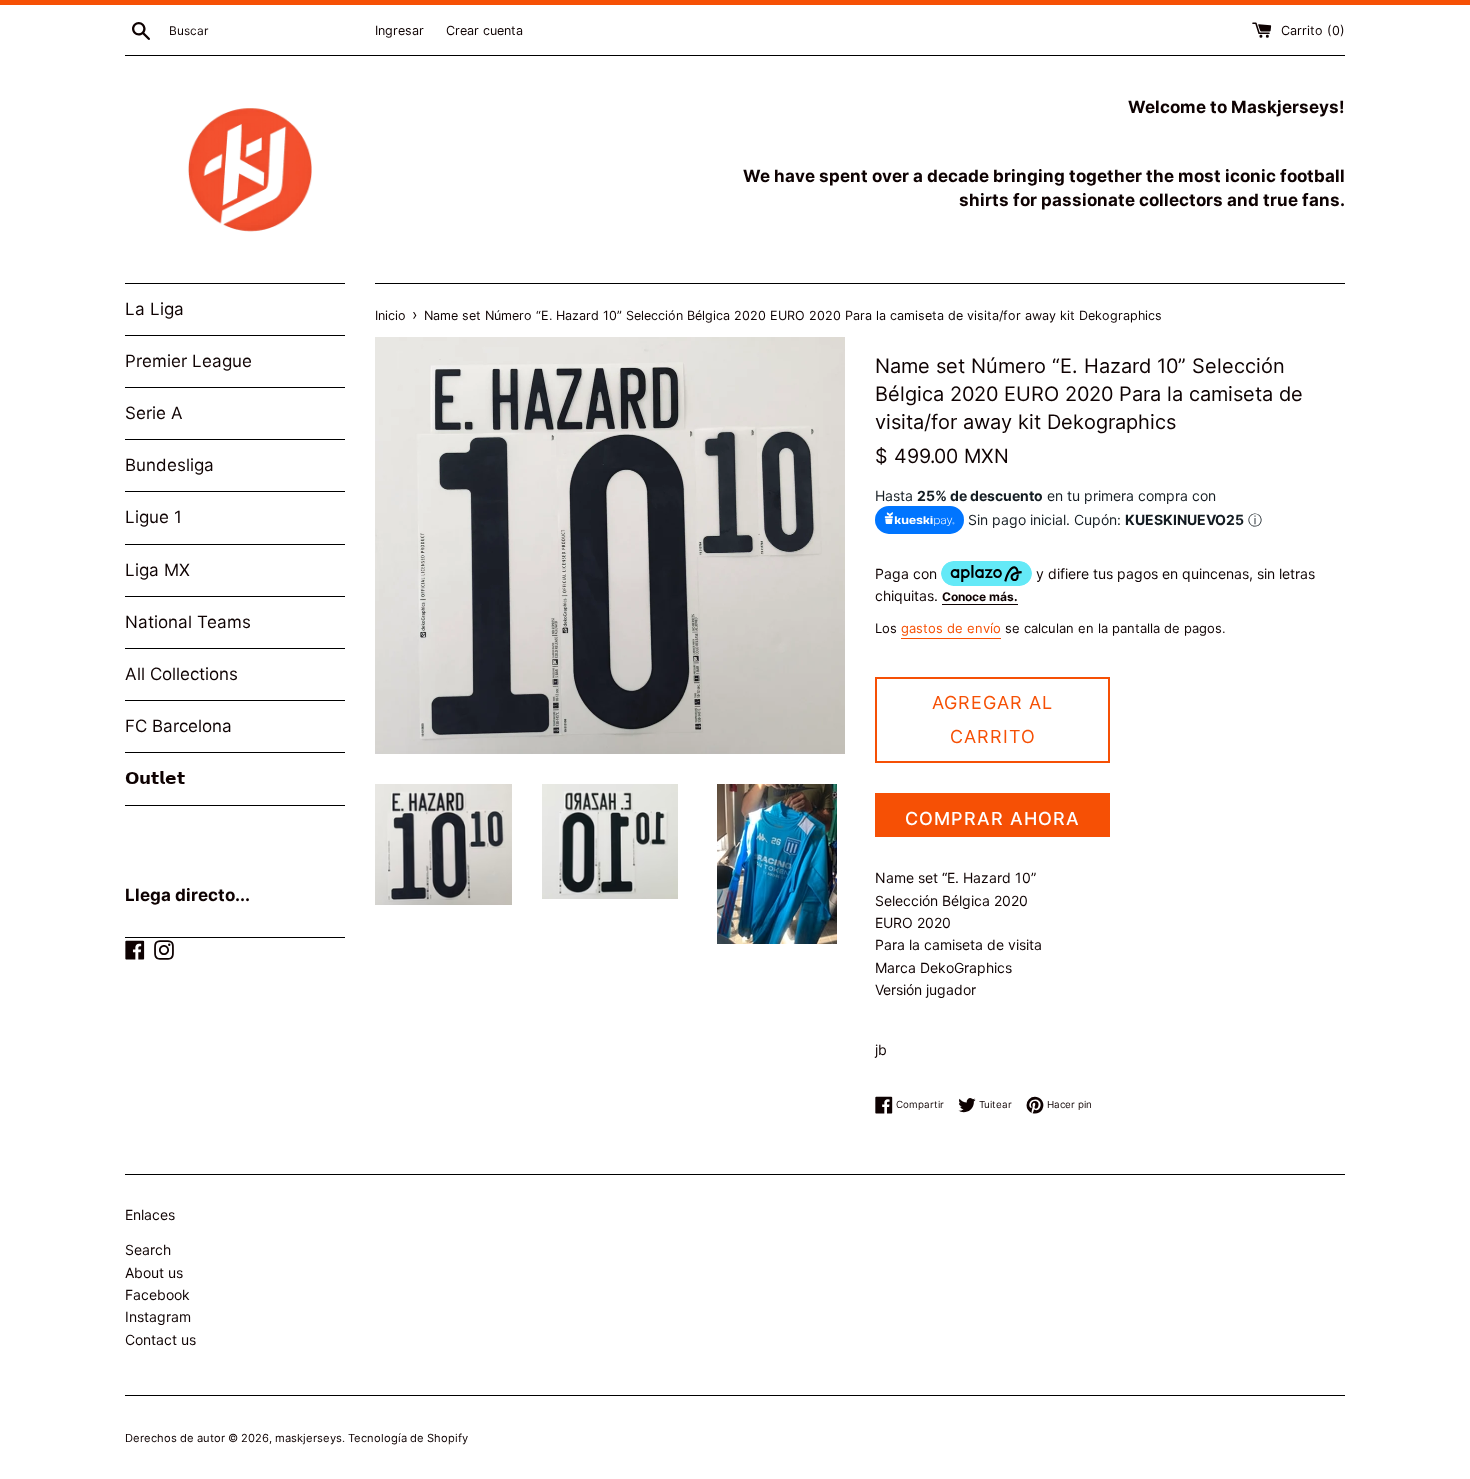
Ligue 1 (153, 517)
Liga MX (157, 570)
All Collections (181, 674)
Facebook (157, 1294)
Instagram (158, 1316)
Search (148, 1249)
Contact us (160, 1339)
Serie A (154, 413)
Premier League (188, 361)
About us (154, 1272)
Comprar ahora (992, 818)
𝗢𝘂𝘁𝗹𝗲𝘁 (155, 778)
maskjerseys (308, 1438)
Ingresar (399, 30)
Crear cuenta (484, 30)
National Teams (188, 622)
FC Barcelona (178, 726)
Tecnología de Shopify (408, 1438)
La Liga (154, 309)
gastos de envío (951, 628)
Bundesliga (169, 465)
